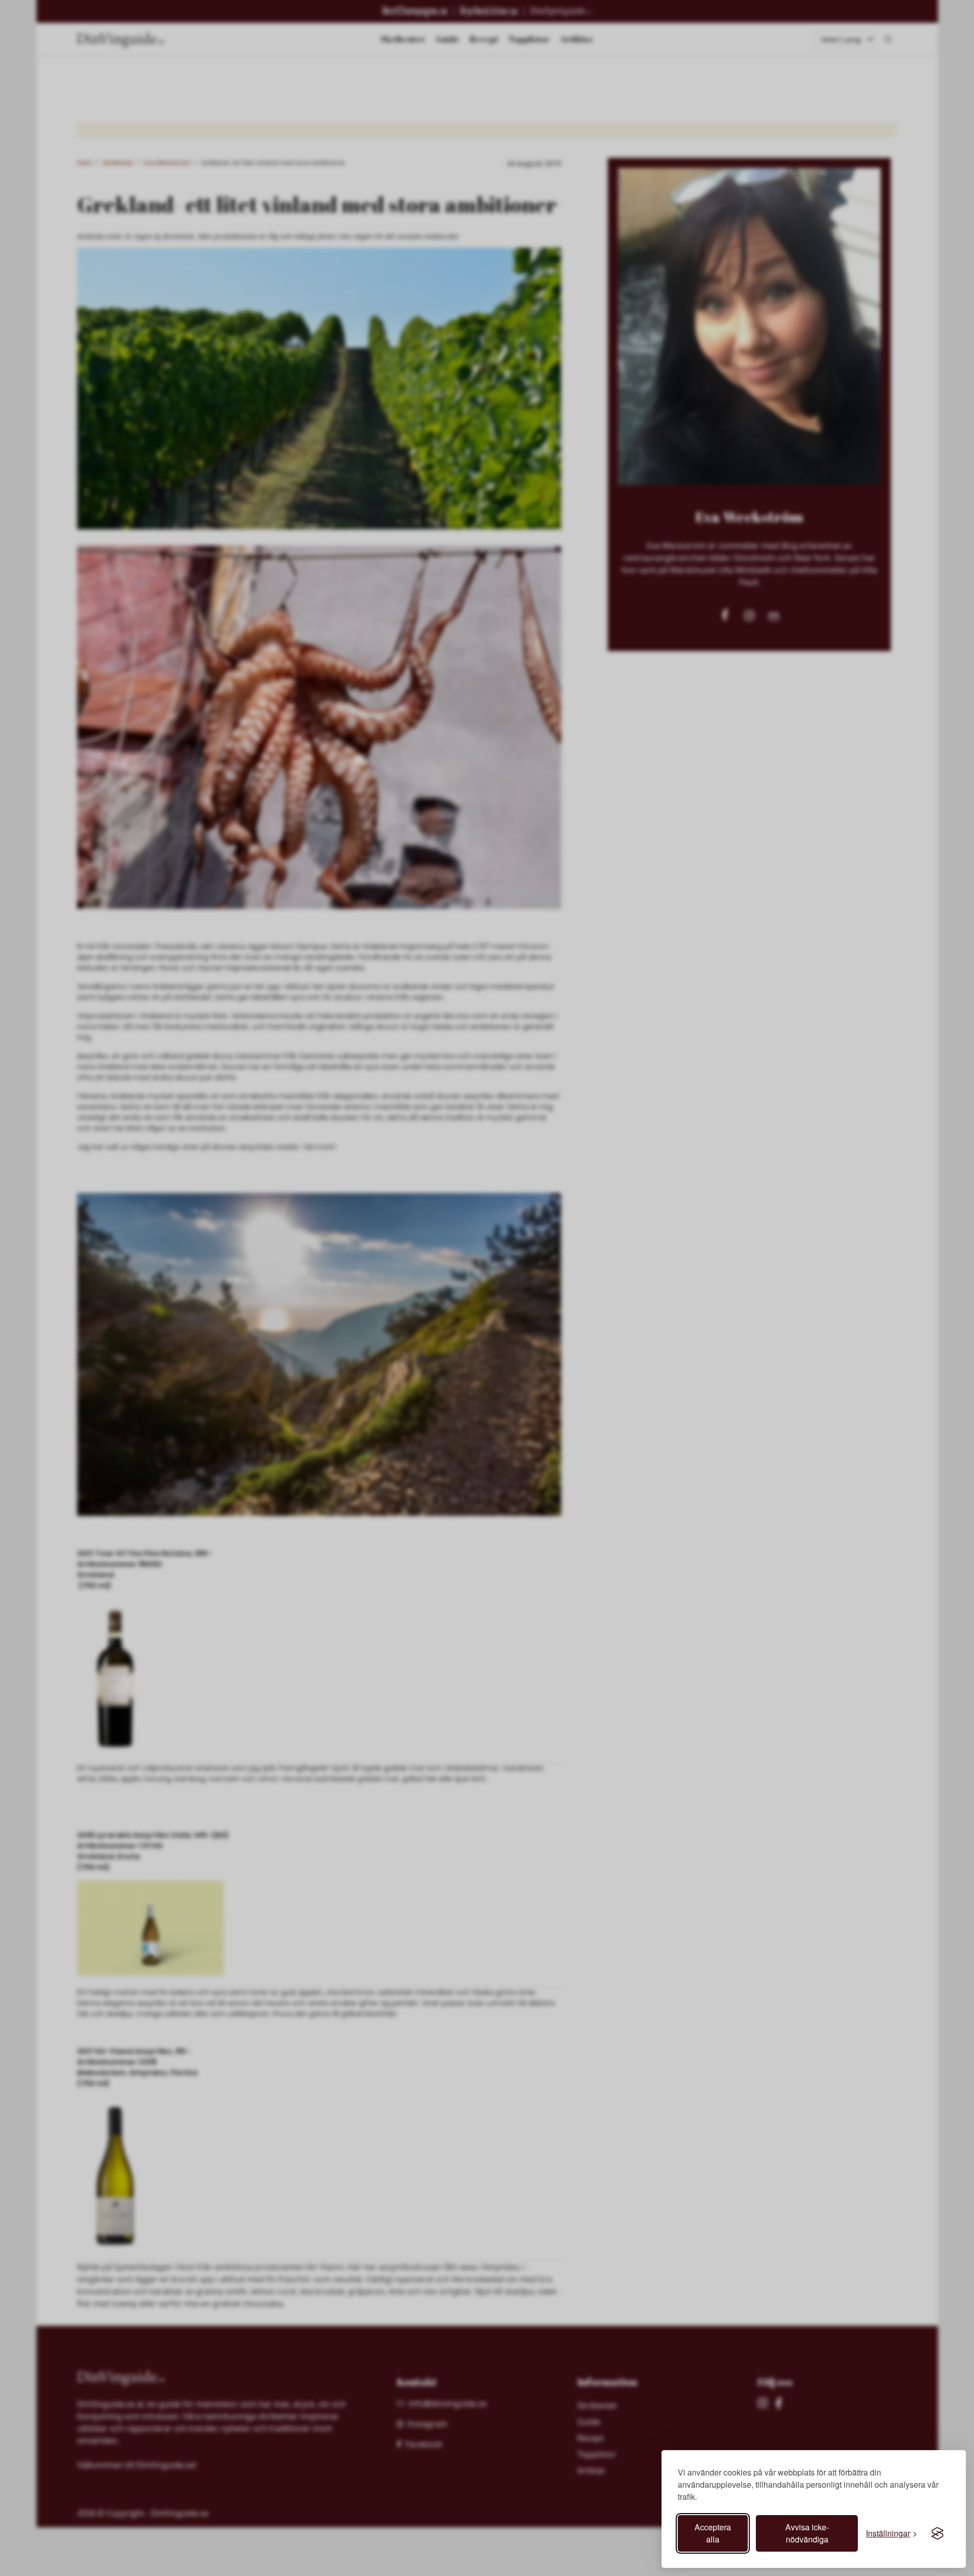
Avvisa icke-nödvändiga (807, 2533)
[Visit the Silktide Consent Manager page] (937, 2533)
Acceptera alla (713, 2533)
